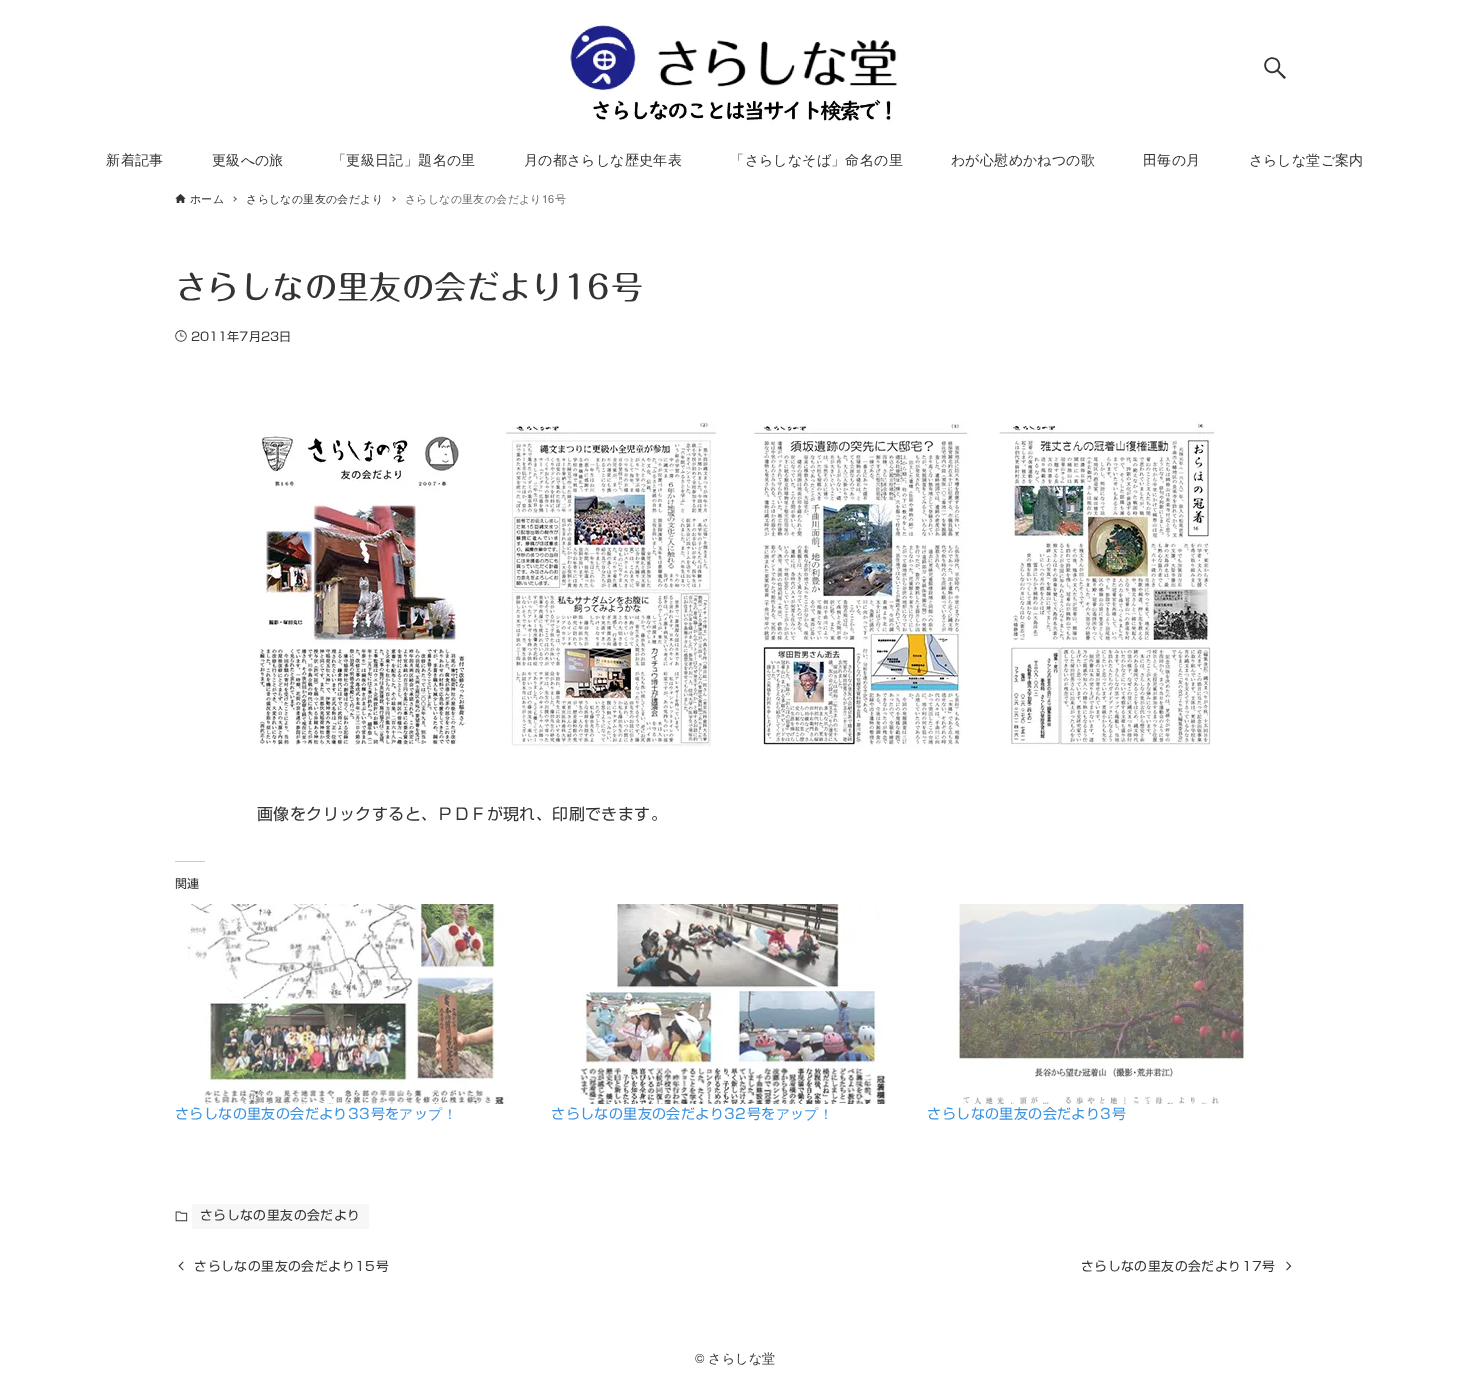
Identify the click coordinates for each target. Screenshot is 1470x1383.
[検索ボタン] (1275, 68)
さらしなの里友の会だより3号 (1026, 1114)
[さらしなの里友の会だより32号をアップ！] (729, 1004)
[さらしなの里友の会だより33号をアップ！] (353, 1004)
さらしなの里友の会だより (280, 1215)
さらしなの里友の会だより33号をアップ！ (316, 1114)
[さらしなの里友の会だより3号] (1105, 1004)
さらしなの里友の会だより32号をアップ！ (692, 1114)
